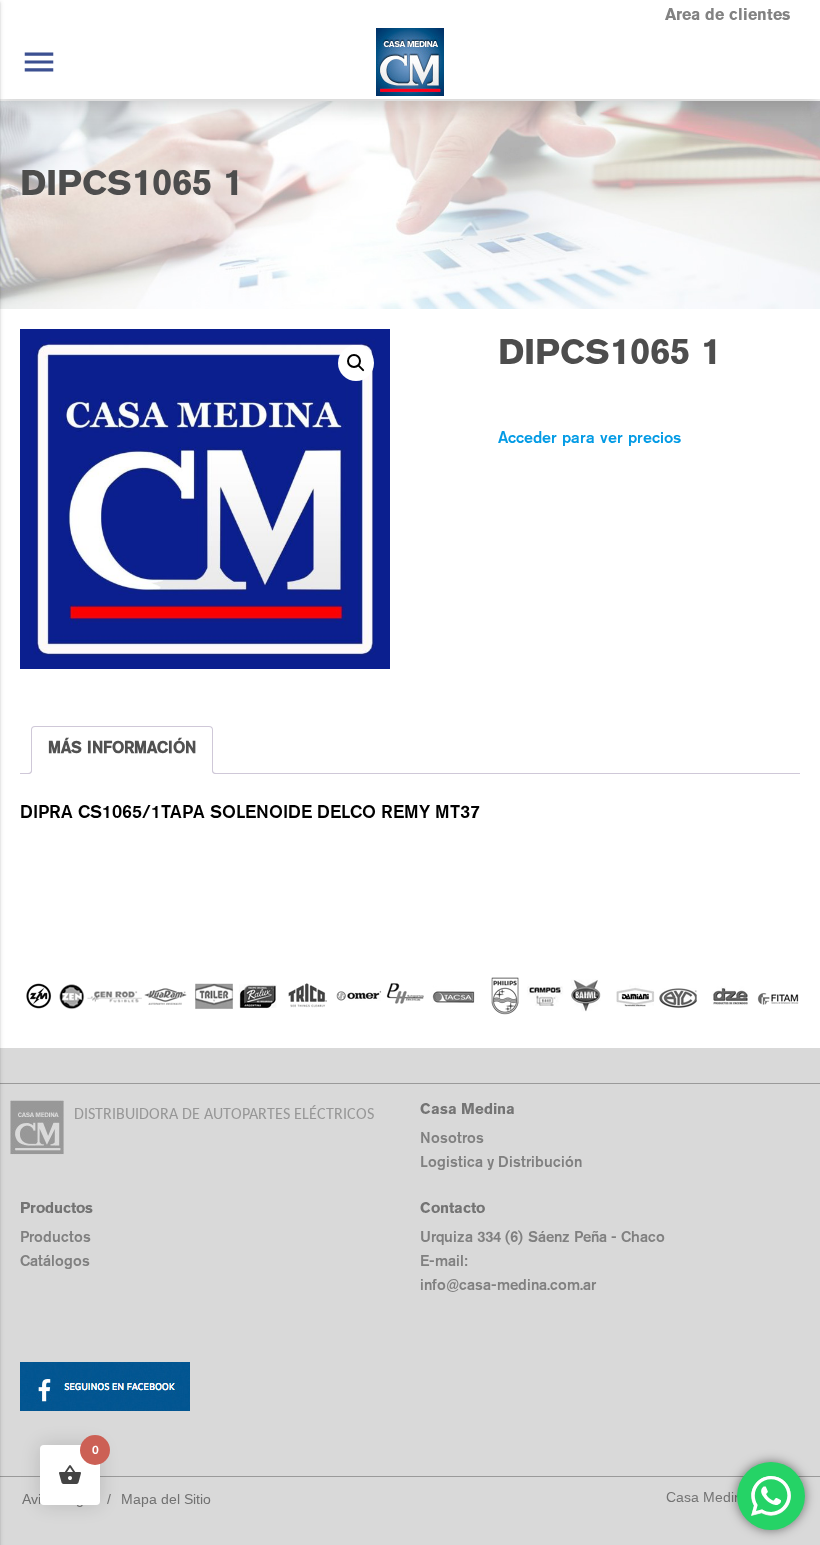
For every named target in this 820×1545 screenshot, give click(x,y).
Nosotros (452, 1137)
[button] (356, 363)
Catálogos (55, 1260)
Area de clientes (727, 14)
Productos (55, 1236)
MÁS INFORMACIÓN (122, 747)
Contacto (452, 1207)
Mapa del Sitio (166, 1499)
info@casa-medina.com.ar (508, 1284)
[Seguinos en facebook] (215, 1390)
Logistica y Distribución (501, 1161)
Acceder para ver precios (589, 437)
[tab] (122, 750)
